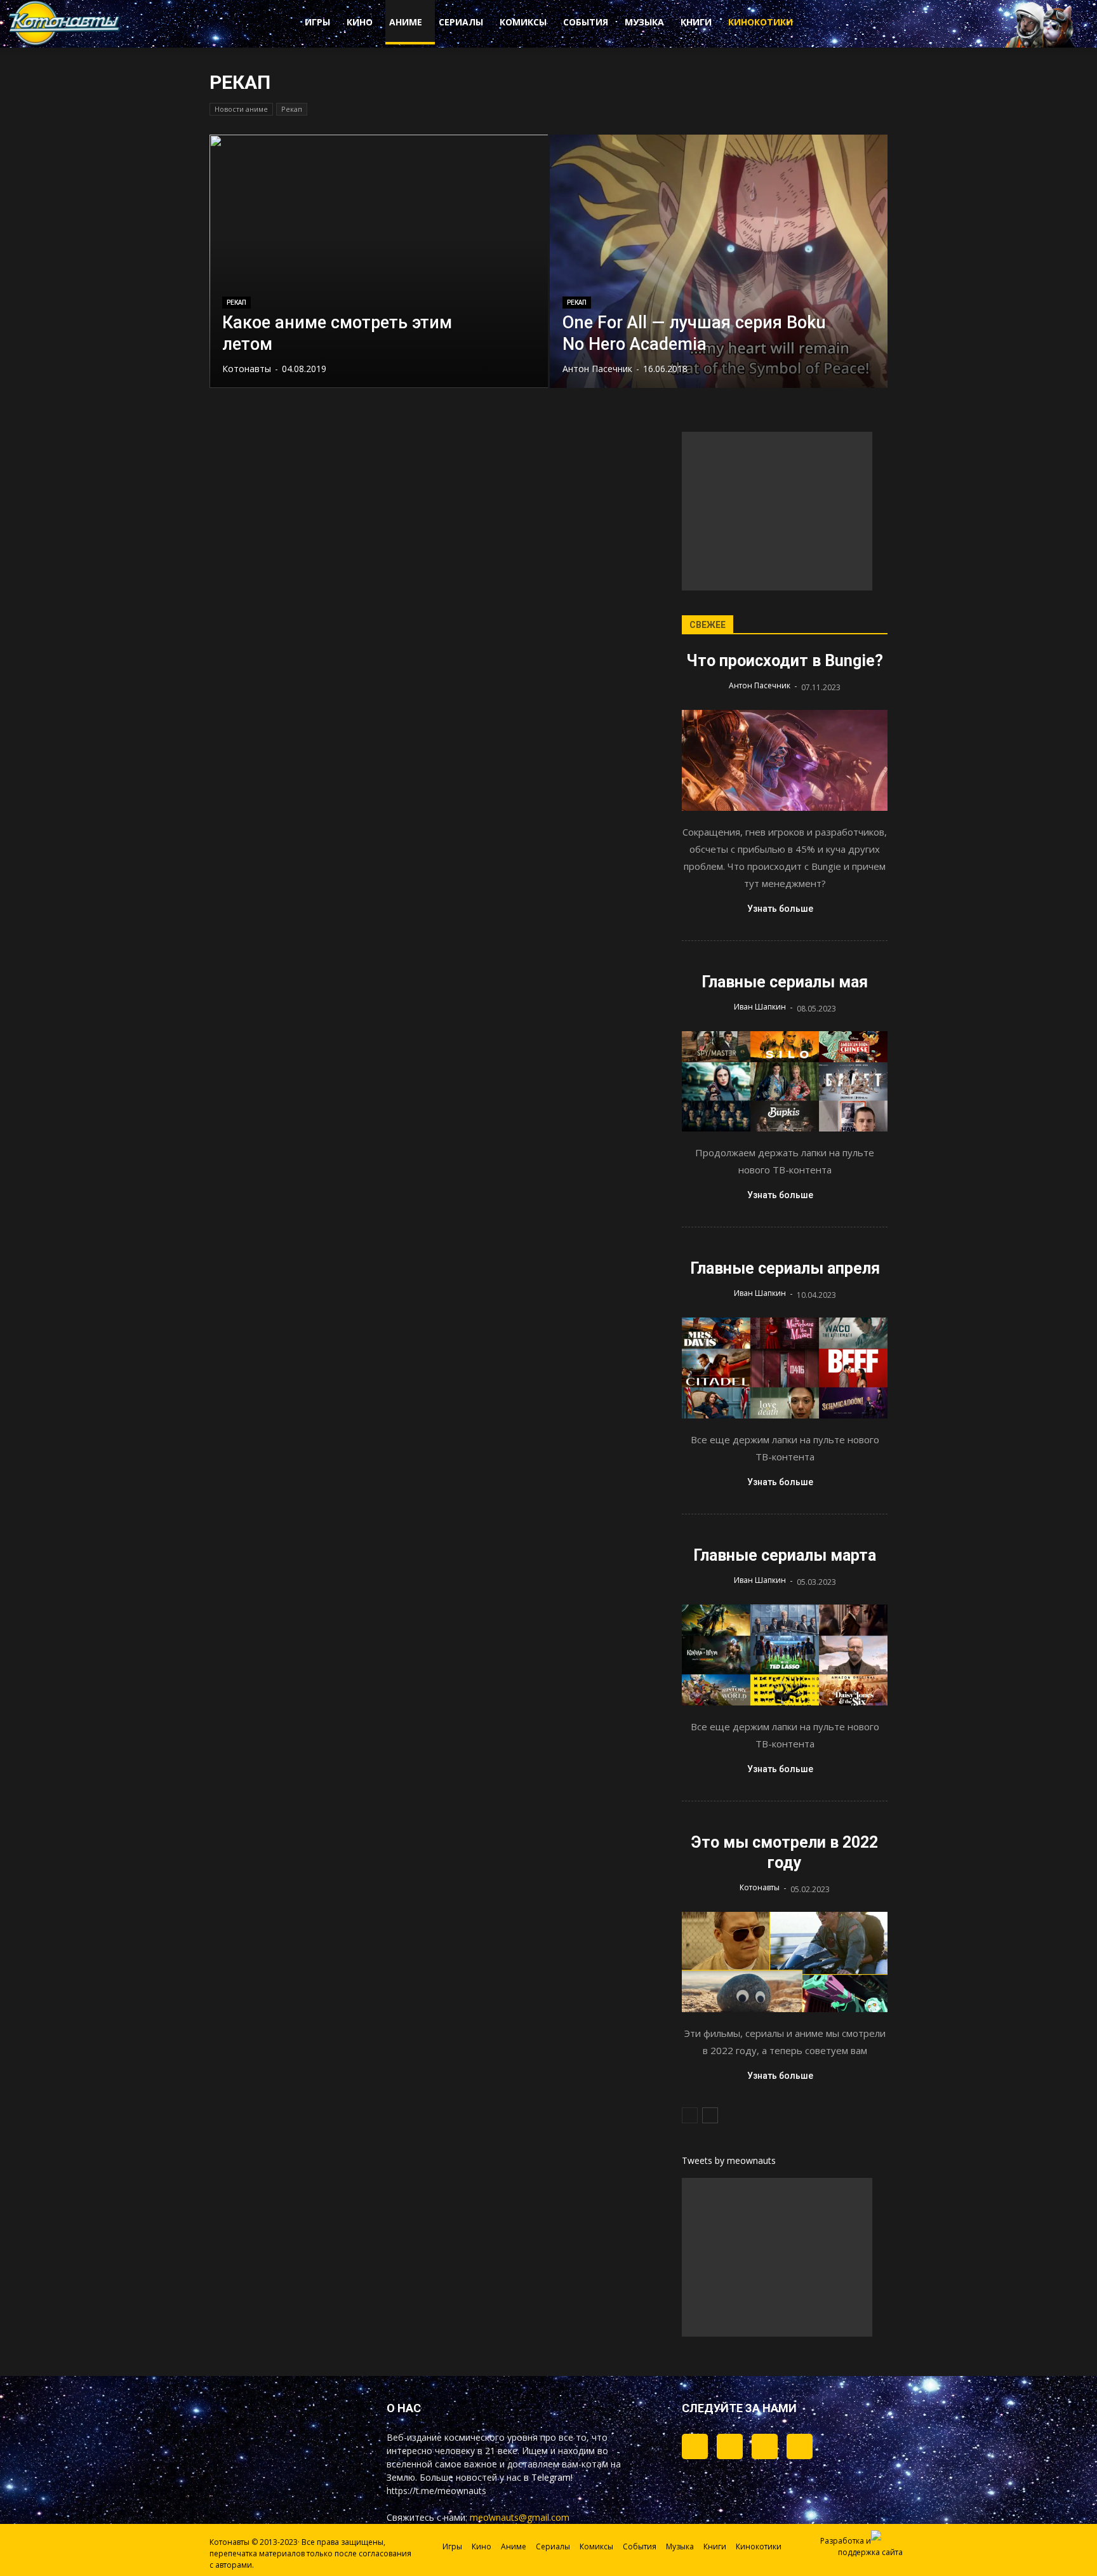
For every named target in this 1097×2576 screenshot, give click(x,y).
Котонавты (247, 369)
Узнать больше (780, 909)
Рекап (292, 109)
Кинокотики (761, 22)
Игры (317, 22)
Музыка (644, 22)
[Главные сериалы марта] (785, 1655)
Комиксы (523, 22)
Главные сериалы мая (785, 982)
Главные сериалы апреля (785, 1268)
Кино (360, 22)
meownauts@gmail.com (520, 2517)
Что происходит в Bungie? (785, 661)
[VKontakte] (765, 2446)
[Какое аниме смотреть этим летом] (379, 261)
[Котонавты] (65, 43)
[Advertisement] (777, 511)
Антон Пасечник (597, 369)
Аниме (406, 22)
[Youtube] (800, 2446)
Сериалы (461, 22)
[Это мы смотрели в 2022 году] (785, 1962)
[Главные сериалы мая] (785, 1082)
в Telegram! (548, 2477)
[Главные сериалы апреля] (785, 1368)
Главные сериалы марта (785, 1555)
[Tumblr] (695, 2446)
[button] (853, 24)
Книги (696, 22)
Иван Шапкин (760, 1007)
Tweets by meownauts (729, 2160)
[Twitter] (730, 2446)
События (586, 22)
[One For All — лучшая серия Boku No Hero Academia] (719, 261)
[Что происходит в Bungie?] (785, 760)
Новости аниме (241, 109)
